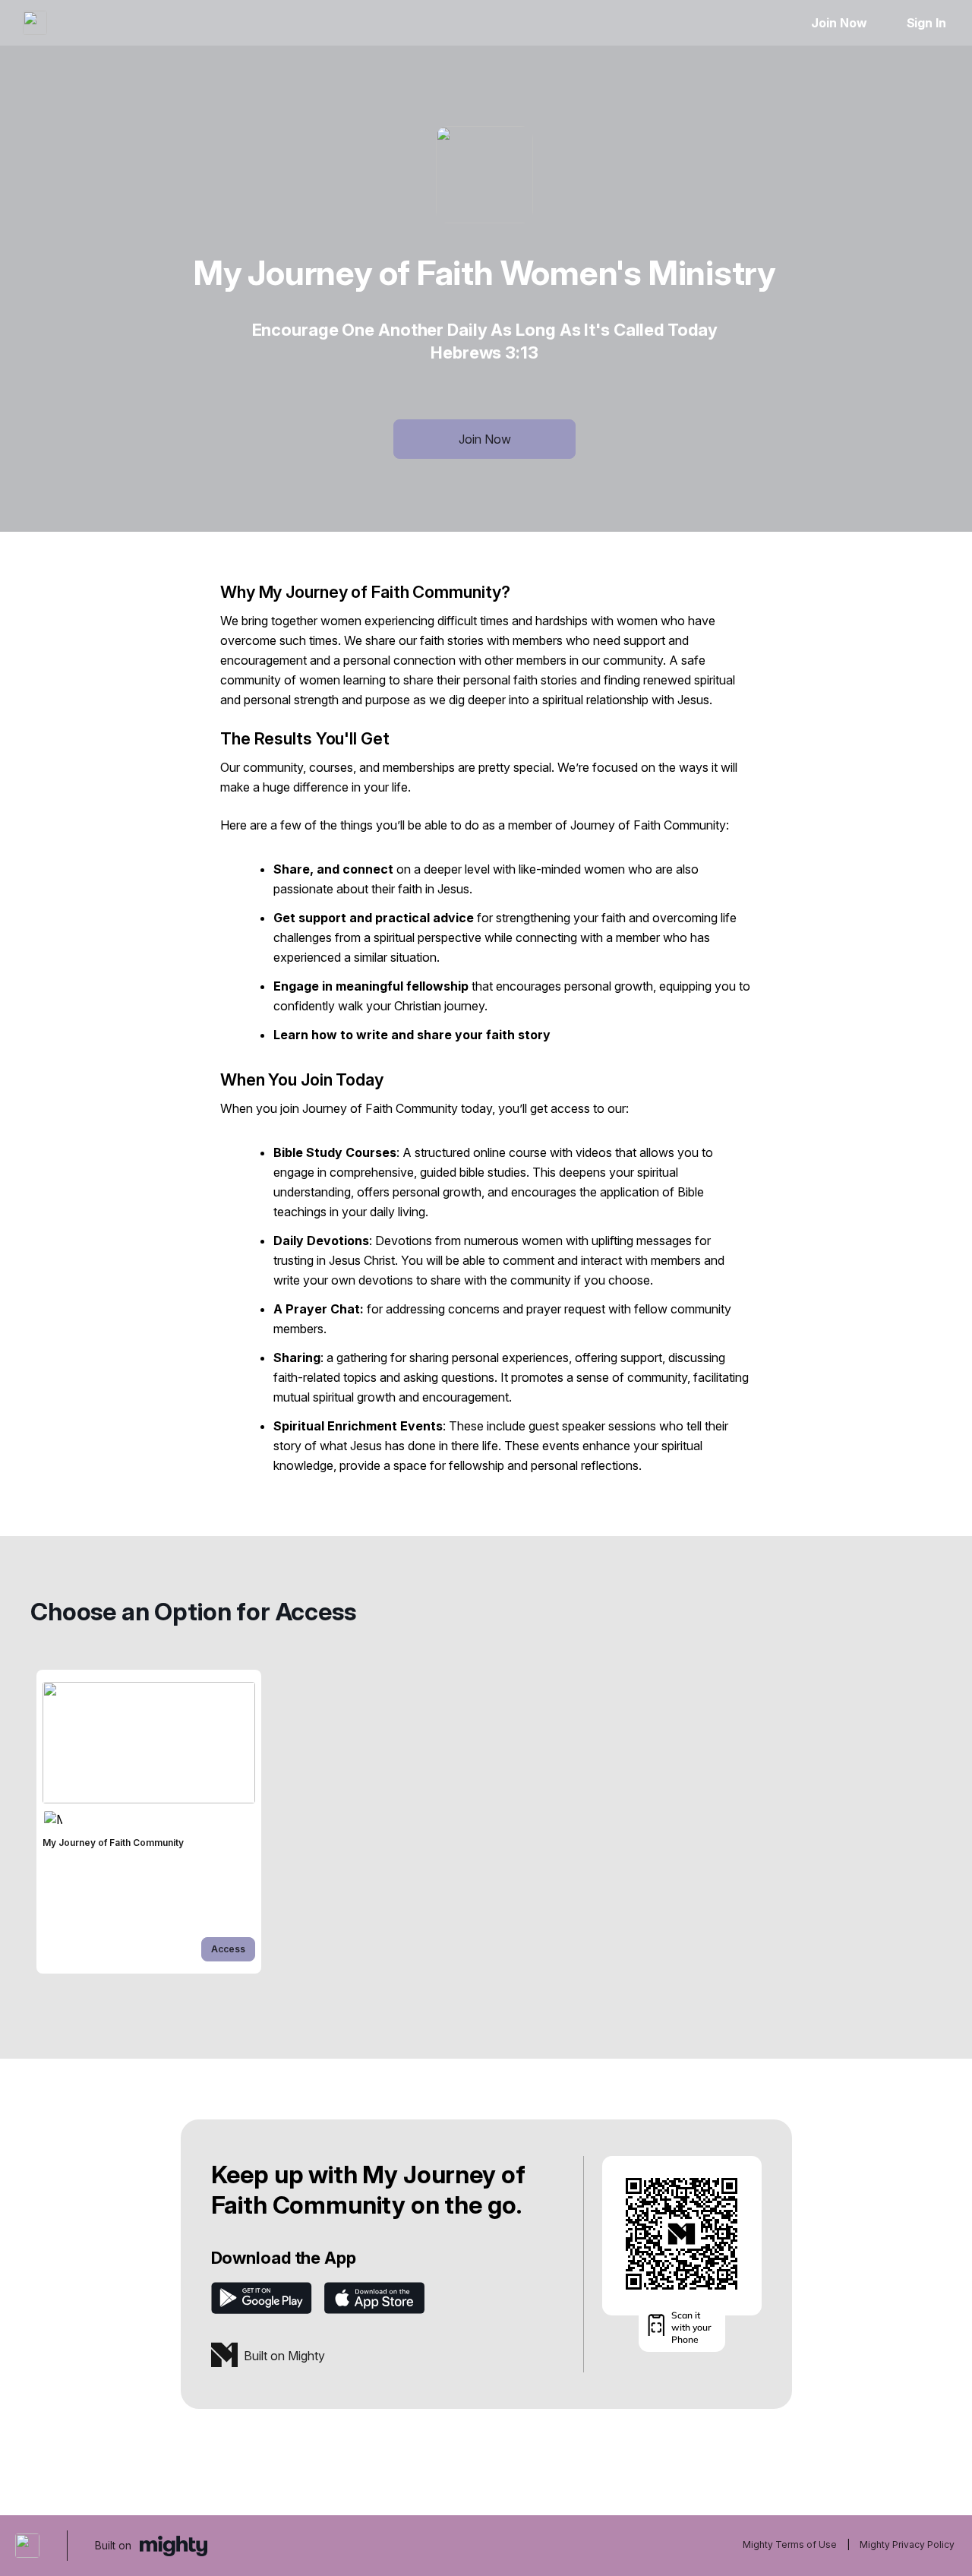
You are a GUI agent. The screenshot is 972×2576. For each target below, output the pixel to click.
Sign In (926, 23)
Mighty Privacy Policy (907, 2544)
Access (228, 1949)
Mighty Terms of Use (790, 2544)
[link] (149, 1822)
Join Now (839, 23)
